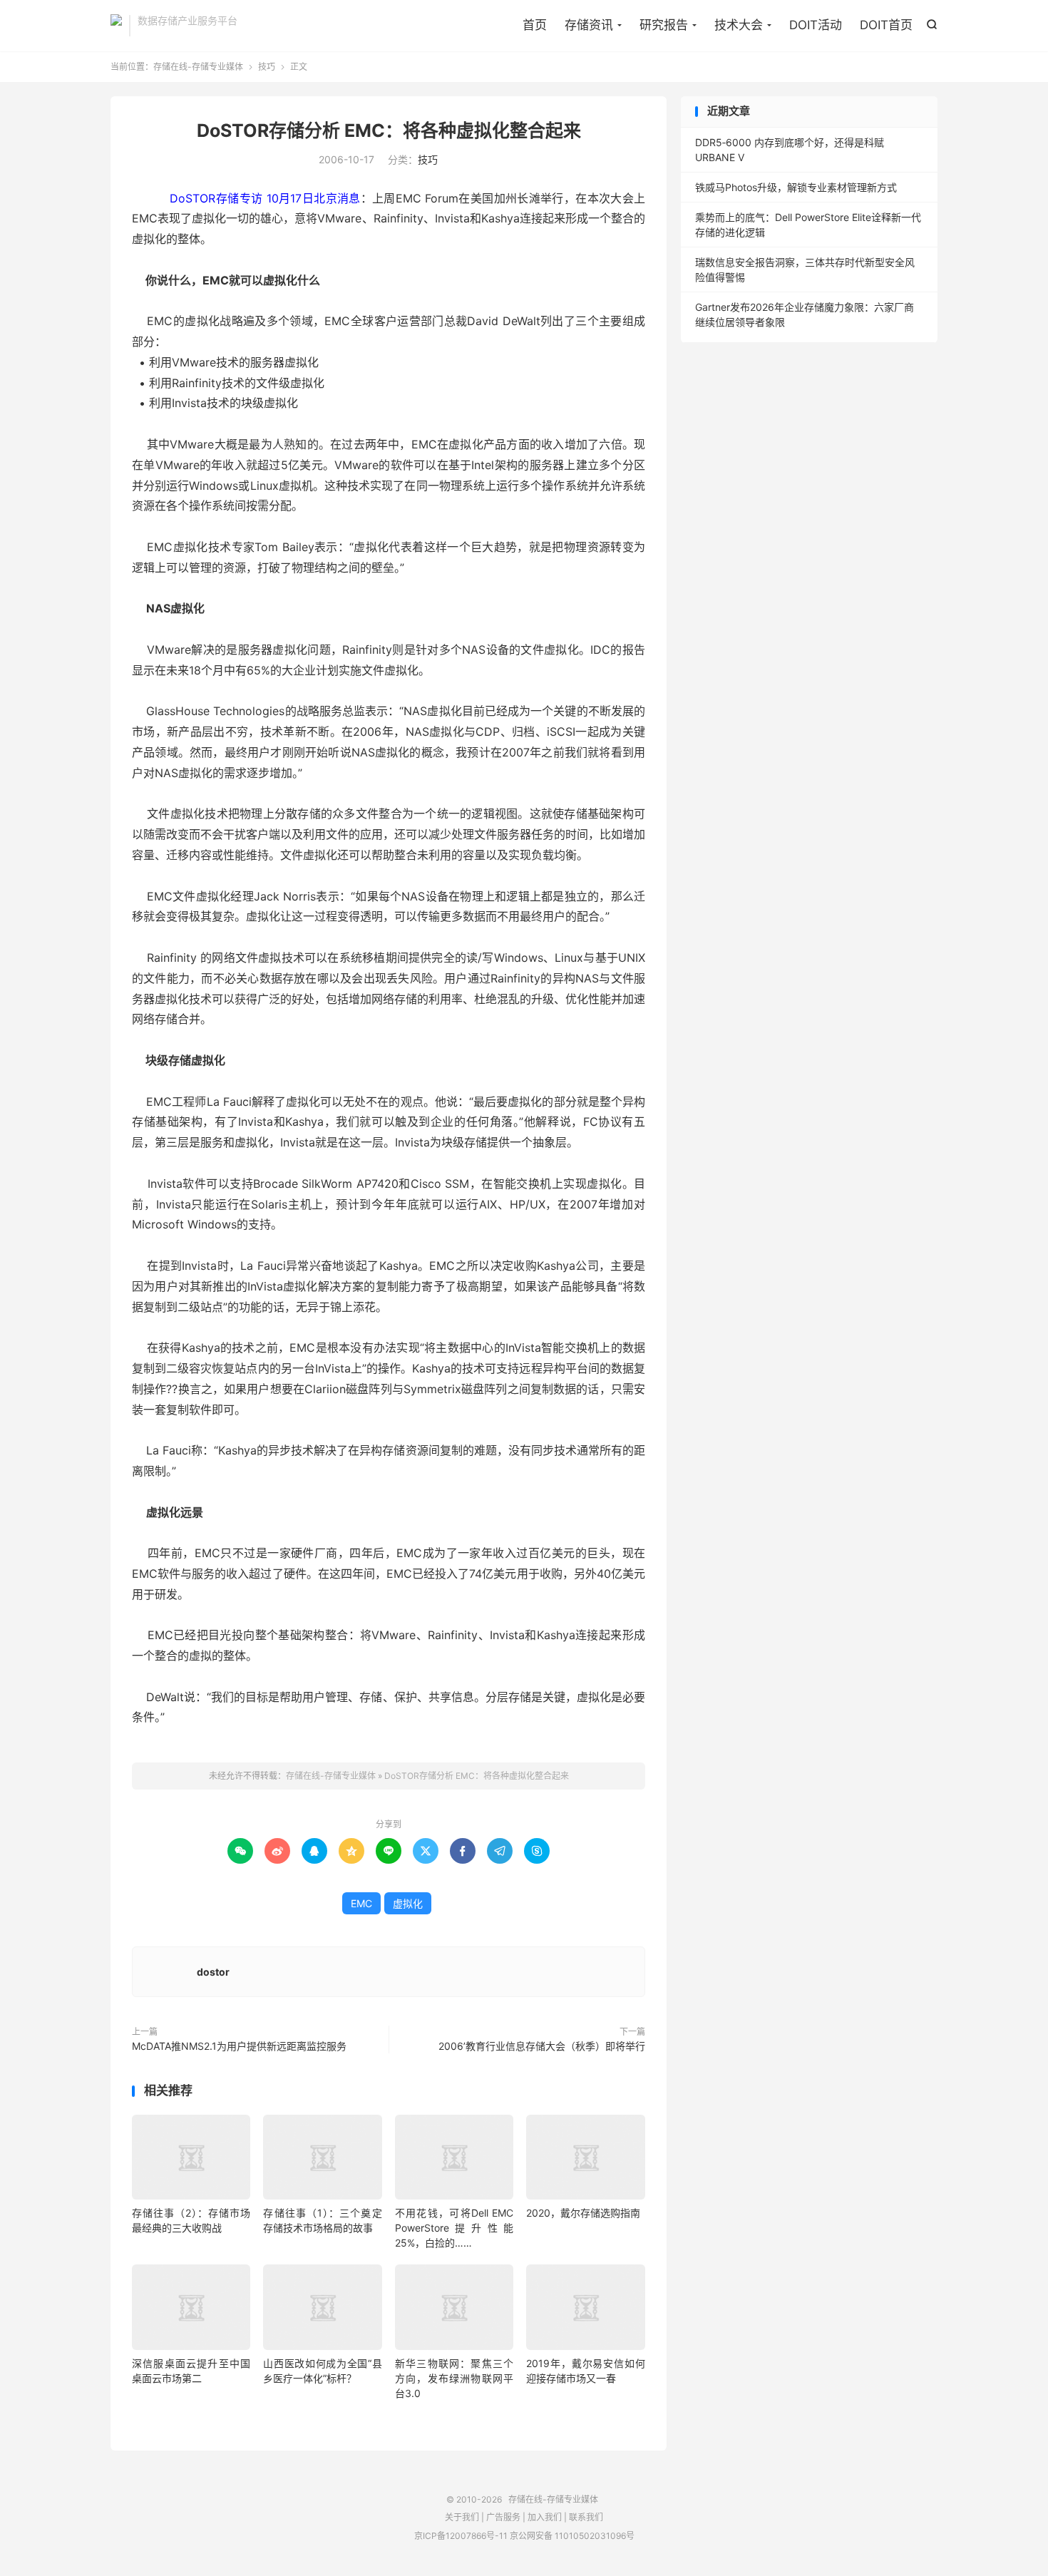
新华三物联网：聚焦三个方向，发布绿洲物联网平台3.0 (454, 2378)
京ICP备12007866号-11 (461, 2536)
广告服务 (503, 2517)
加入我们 (545, 2517)
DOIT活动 (816, 25)
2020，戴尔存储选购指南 (583, 2213)
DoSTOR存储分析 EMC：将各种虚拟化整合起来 (389, 130)
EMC (361, 1903)
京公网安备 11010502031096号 (572, 2536)
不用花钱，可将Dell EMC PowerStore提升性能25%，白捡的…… (454, 2228)
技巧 (267, 67)
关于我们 (462, 2517)
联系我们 (586, 2517)
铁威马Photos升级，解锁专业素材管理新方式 (796, 187)
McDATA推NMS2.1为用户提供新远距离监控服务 (239, 2046)
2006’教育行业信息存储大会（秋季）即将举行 (542, 2046)
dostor (213, 1972)
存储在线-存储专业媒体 (116, 26)
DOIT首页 (886, 25)
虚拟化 (408, 1903)
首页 (535, 25)
